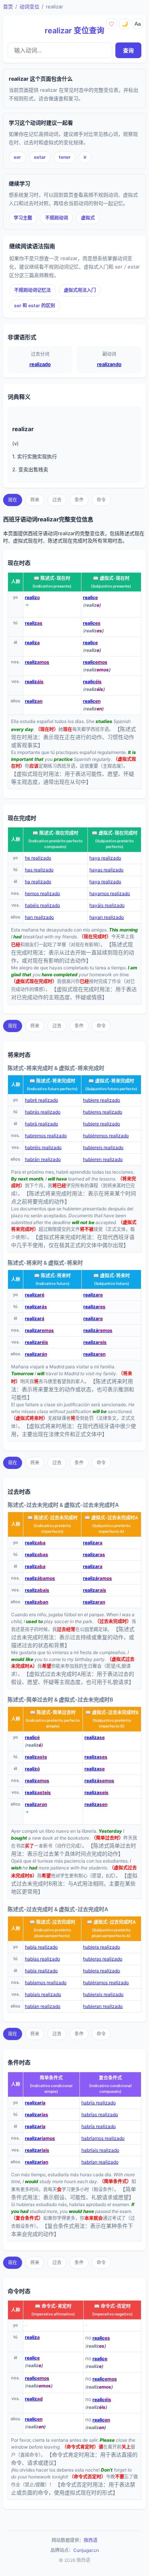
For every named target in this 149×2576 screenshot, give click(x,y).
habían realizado (43, 2006)
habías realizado (42, 1959)
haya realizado (105, 858)
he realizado (38, 858)
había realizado (41, 1947)
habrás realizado (43, 1112)
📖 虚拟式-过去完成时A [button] (111, 1922)
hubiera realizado (101, 1947)
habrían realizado (100, 2162)
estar (40, 157)
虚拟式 (88, 218)
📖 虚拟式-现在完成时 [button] (115, 833)
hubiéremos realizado (106, 1136)
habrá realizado (41, 1124)
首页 (8, 7)
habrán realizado (43, 1159)
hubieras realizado (103, 1959)
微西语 (91, 2540)
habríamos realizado (103, 2138)
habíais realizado (43, 1994)
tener (65, 157)
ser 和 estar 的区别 (35, 305)
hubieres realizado (103, 1112)
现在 (13, 500)
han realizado (39, 917)
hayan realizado (107, 917)
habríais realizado (100, 2150)
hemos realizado (42, 893)
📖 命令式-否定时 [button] (112, 2306)
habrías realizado (100, 2114)
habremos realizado (46, 1136)
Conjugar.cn (86, 2550)
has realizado (39, 870)
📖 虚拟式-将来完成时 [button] (111, 1081)
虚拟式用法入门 (80, 290)
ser (17, 157)
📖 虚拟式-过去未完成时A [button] (111, 1518)
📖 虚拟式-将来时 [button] (112, 1276)
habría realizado (99, 2103)
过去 (57, 500)
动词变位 (29, 7)
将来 (35, 500)
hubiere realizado (101, 1100)
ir (85, 157)
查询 (128, 50)
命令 (101, 500)
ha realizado (38, 882)
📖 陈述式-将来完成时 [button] (52, 1081)
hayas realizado (106, 870)
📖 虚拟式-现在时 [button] (111, 578)
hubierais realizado (103, 1994)
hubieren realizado (103, 1159)
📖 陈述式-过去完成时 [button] (52, 1922)
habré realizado (41, 1100)
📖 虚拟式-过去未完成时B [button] (112, 1712)
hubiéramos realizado (106, 1982)
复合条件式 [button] (110, 2078)
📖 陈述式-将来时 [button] (52, 1276)
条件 (79, 500)
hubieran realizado (103, 2006)
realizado (40, 364)
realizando (109, 364)
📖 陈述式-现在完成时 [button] (55, 833)
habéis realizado (42, 905)
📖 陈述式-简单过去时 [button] (53, 1712)
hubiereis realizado (103, 1147)
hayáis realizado (107, 905)
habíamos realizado (46, 1982)
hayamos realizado (110, 893)
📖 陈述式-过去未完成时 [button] (52, 1518)
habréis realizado (43, 1147)
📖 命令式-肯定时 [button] (53, 2306)
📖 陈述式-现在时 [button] (52, 578)
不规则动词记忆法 (32, 290)
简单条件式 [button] (51, 2078)
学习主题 (23, 218)
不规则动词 (57, 218)
